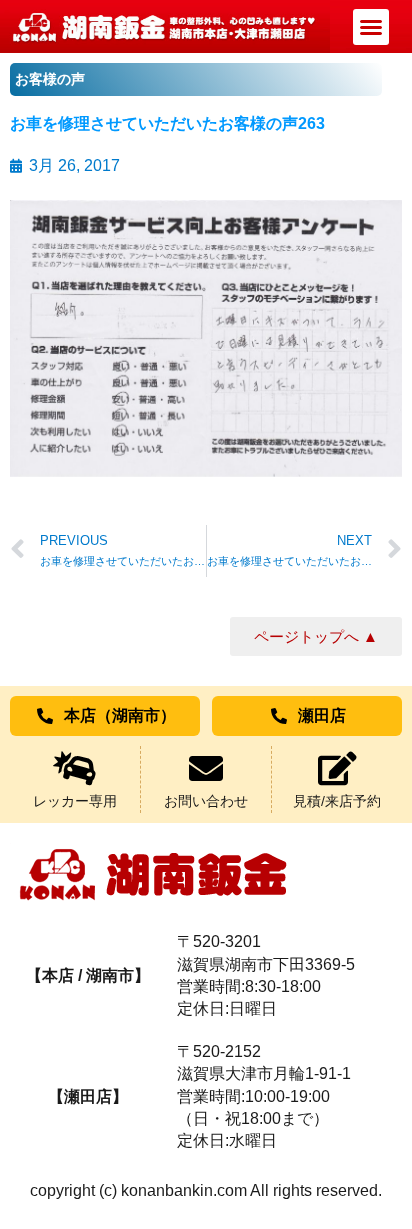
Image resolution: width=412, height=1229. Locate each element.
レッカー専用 (75, 801)
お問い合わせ (206, 801)
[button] (371, 27)
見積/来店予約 (337, 801)
